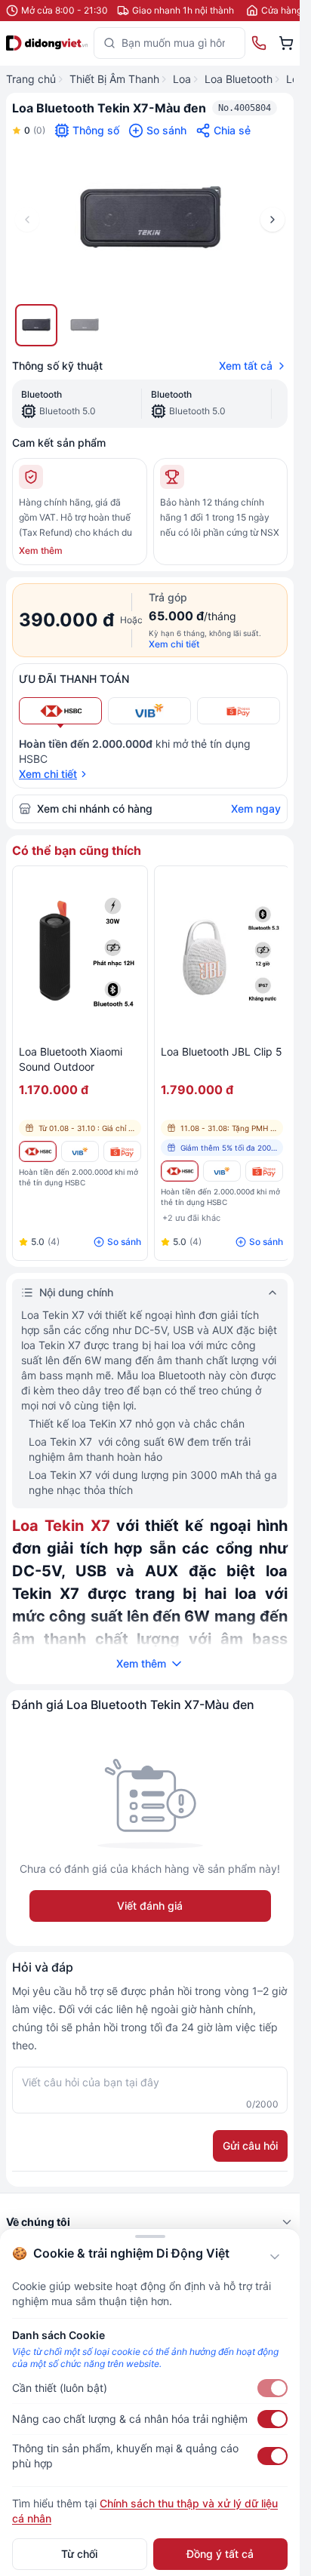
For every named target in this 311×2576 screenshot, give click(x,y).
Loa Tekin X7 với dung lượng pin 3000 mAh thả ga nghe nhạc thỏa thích (153, 1482)
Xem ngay (256, 808)
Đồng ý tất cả (220, 2554)
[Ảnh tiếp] (273, 220)
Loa (182, 79)
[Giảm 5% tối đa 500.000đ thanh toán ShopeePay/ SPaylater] (122, 1151)
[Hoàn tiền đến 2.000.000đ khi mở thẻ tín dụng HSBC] (38, 1151)
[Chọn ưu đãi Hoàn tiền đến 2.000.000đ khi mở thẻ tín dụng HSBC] (60, 711)
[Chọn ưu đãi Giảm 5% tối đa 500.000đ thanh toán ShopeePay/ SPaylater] (239, 711)
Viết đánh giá (150, 1906)
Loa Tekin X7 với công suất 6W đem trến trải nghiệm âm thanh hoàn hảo (140, 1449)
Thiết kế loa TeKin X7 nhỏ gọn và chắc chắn (137, 1423)
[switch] (273, 2388)
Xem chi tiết (174, 644)
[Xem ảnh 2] (85, 325)
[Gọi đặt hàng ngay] (259, 43)
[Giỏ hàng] (286, 43)
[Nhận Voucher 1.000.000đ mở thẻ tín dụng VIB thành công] (80, 1151)
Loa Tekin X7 (61, 1526)
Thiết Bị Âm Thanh (114, 79)
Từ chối (79, 2554)
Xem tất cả (246, 366)
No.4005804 (245, 108)
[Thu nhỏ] (275, 2257)
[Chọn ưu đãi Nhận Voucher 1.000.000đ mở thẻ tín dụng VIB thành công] (149, 711)
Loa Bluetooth (239, 79)
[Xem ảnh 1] (36, 325)
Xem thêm (41, 550)
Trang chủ (31, 79)
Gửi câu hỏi (250, 2146)
